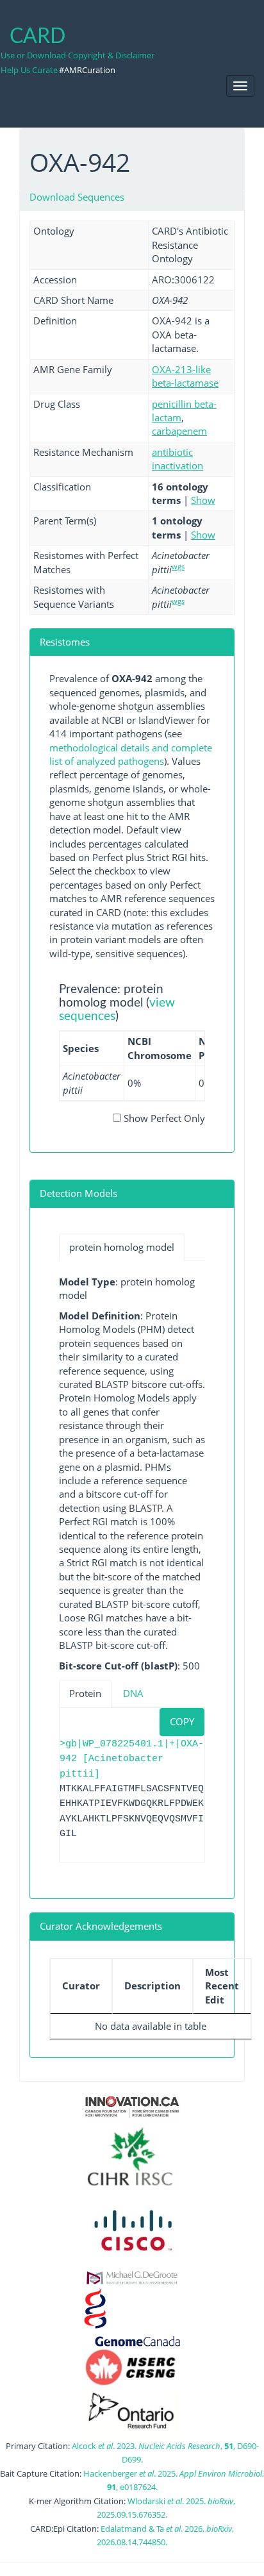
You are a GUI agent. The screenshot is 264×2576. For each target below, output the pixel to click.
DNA (133, 1693)
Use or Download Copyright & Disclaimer (78, 55)
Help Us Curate (29, 70)
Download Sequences (77, 197)
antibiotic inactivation (177, 459)
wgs (178, 566)
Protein (85, 1693)
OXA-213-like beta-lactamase (185, 376)
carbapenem (179, 431)
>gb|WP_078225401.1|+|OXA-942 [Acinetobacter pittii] (132, 1759)
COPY (182, 1721)
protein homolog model (122, 1247)
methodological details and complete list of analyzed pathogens (131, 754)
